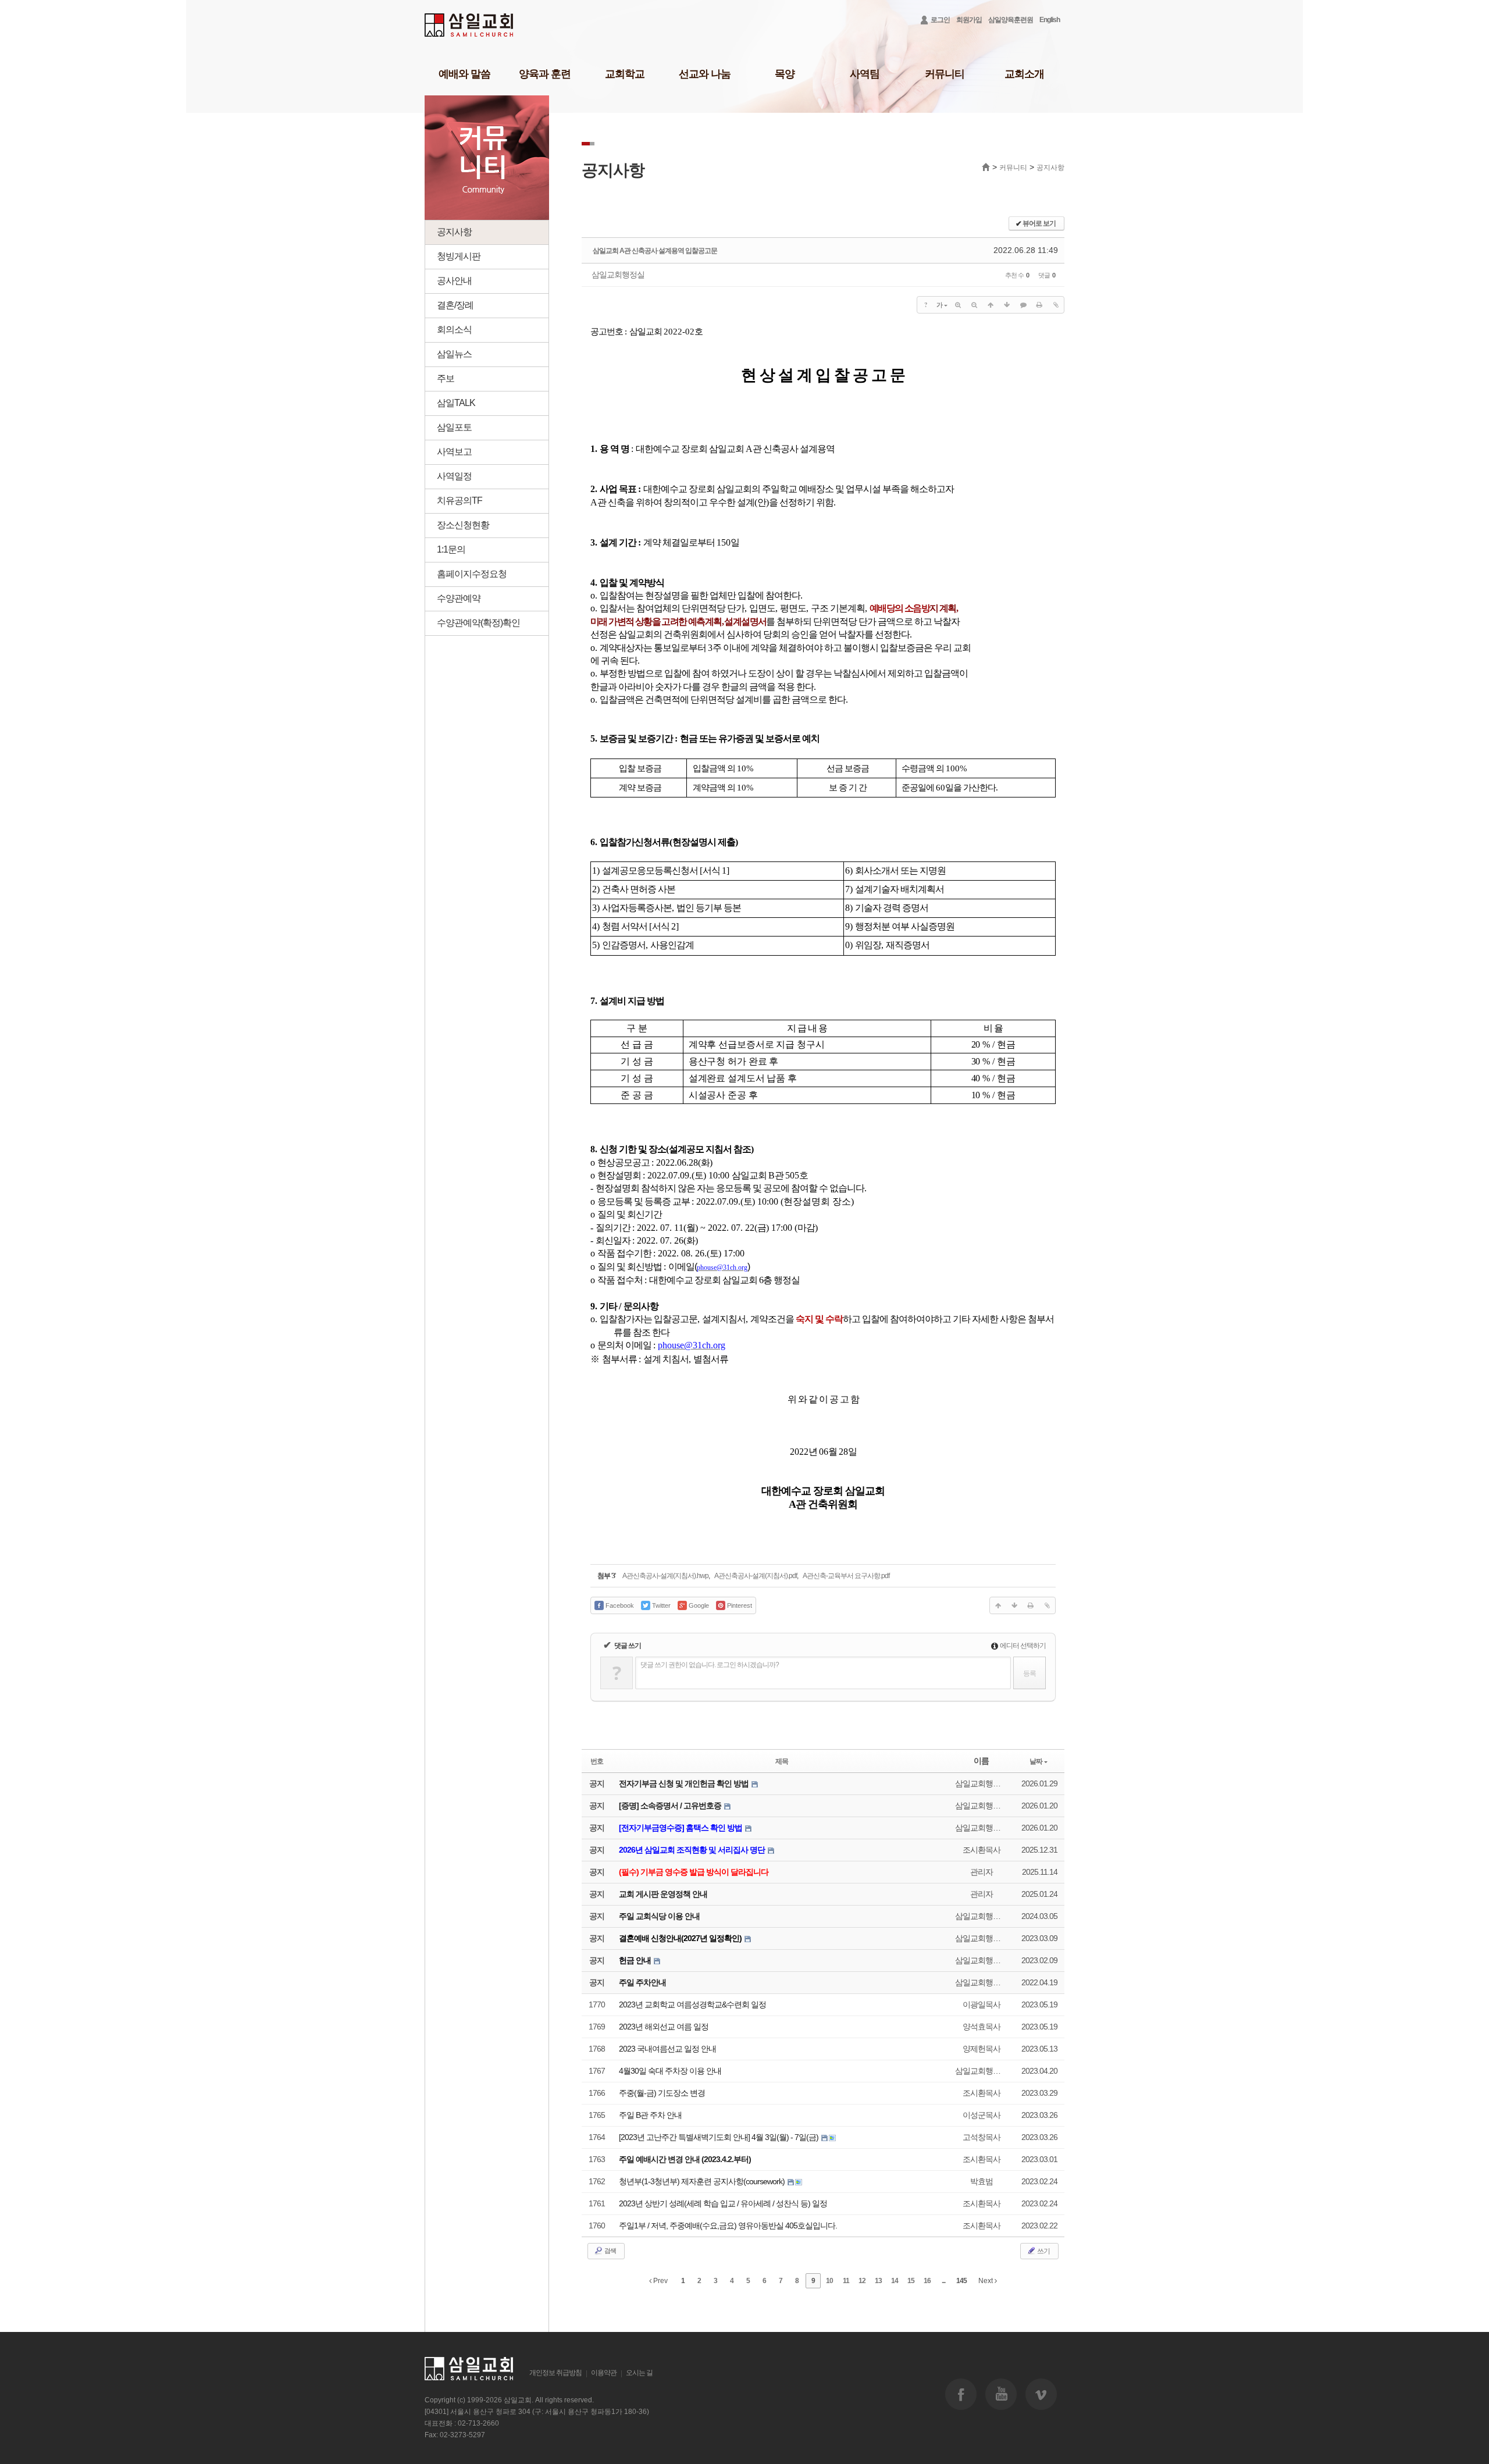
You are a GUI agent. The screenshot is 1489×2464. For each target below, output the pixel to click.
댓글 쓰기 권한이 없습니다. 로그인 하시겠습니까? (710, 1665)
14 (895, 2281)
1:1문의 (451, 549)
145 (961, 2281)
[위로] (991, 305)
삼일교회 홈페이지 (470, 25)
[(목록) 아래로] (1007, 305)
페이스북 (961, 2394)
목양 (785, 74)
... (943, 2281)
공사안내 (454, 281)
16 (927, 2281)
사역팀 (865, 74)
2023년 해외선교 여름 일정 (664, 2027)
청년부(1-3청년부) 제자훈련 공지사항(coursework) (703, 2181)
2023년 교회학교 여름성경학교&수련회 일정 (692, 2004)
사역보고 (454, 452)
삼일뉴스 (454, 354)
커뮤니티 (945, 74)
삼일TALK (456, 403)
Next (986, 2281)
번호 (597, 1761)
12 (862, 2281)
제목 (782, 1761)
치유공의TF (459, 501)
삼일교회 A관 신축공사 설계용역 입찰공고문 (655, 251)
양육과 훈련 (545, 74)
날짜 (1036, 1761)
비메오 (1041, 2394)
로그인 (940, 20)
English (1050, 20)
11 (846, 2281)
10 (829, 2281)
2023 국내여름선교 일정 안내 (667, 2049)
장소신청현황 (463, 525)
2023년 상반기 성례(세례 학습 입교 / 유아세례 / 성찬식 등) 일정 (723, 2203)
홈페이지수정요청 (472, 574)
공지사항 (454, 232)
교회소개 (1024, 74)
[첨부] (1056, 305)
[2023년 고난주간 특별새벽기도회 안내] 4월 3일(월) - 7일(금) (719, 2137)
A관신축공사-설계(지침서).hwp (665, 1576)
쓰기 (1043, 2251)
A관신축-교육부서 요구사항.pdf (846, 1576)
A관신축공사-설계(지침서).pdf (756, 1576)
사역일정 (454, 476)
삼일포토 (454, 427)
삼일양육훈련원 (1011, 20)
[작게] (974, 305)
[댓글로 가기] (1023, 305)
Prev (660, 2281)
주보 (446, 378)
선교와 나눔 (705, 74)
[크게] (958, 305)
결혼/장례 (455, 305)
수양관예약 (459, 598)
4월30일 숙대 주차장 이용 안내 (670, 2071)
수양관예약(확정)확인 (478, 623)
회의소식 (454, 330)
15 (911, 2281)
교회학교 (625, 74)
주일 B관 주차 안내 (650, 2115)
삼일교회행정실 (618, 275)
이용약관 (604, 2373)
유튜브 (1001, 2394)
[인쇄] (1039, 305)
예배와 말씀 (464, 74)
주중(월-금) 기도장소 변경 (662, 2093)
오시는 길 (639, 2373)
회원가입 (969, 20)
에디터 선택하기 (1022, 1646)
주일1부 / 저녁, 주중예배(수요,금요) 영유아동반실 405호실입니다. (728, 2226)
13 (878, 2281)
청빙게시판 (459, 256)
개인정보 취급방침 (555, 2373)
